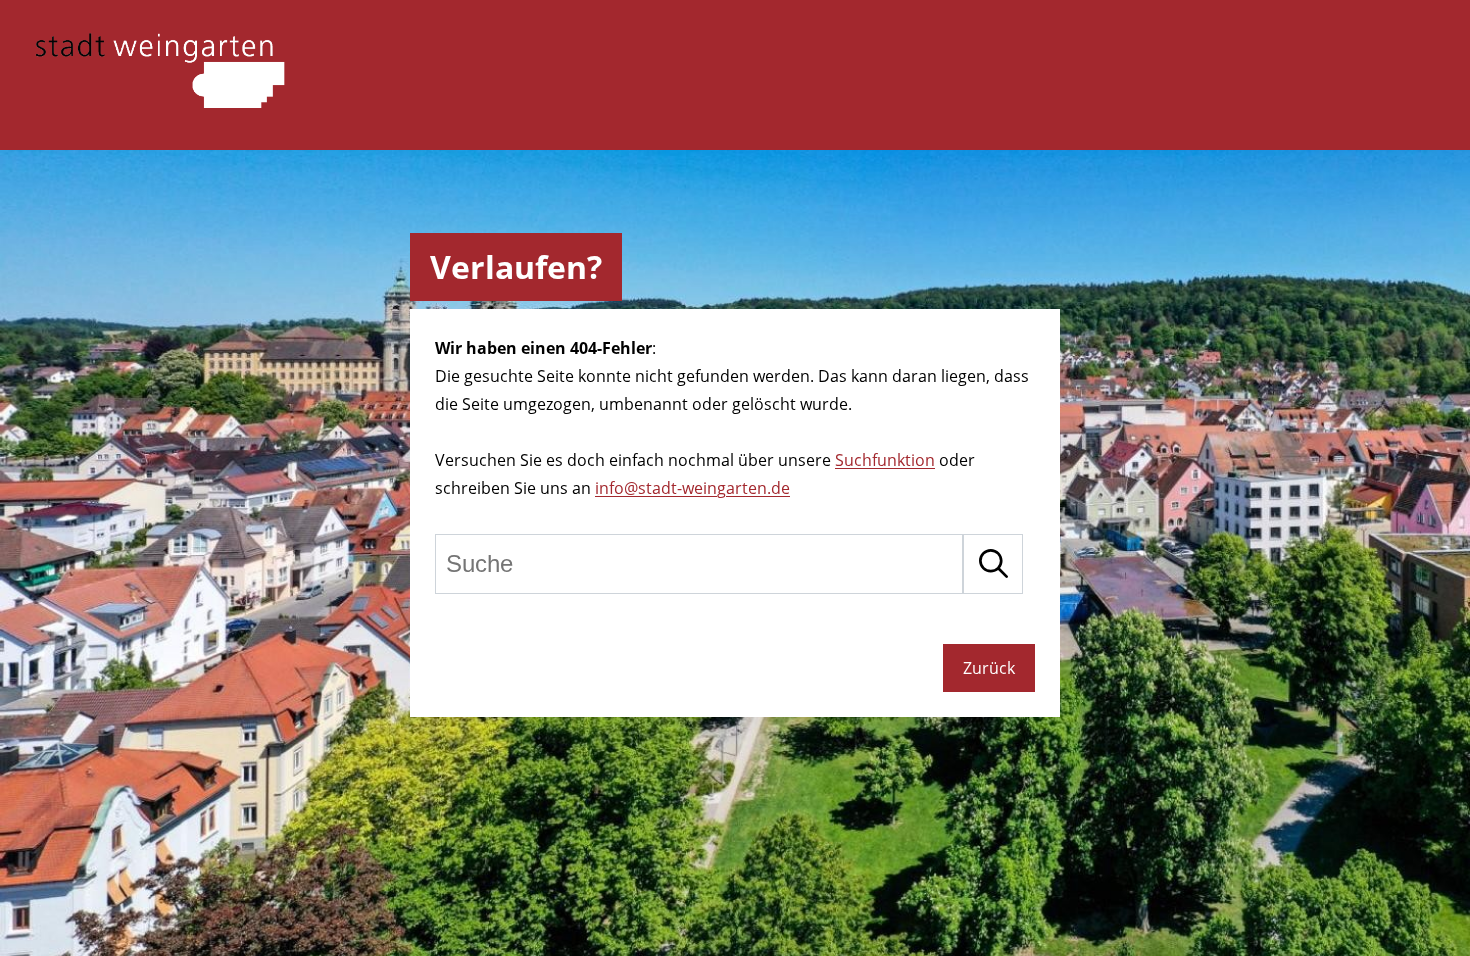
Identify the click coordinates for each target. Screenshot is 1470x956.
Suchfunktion (885, 460)
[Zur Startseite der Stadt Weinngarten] (160, 102)
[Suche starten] (993, 564)
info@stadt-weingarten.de (692, 488)
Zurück (989, 668)
